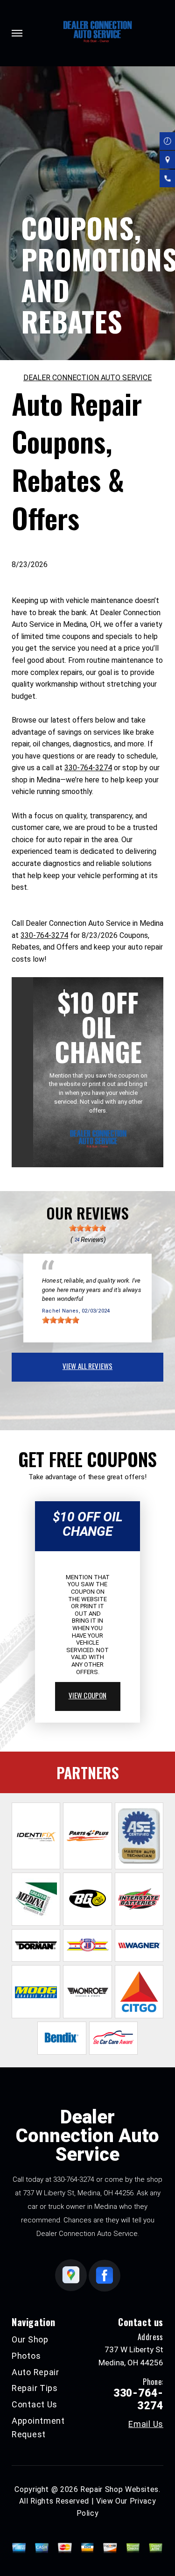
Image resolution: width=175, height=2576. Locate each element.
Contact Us (35, 2404)
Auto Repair (35, 2372)
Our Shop (30, 2339)
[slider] (88, 1228)
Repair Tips (35, 2388)
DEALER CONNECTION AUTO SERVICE (87, 378)
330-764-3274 (88, 768)
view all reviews (87, 1366)
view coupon (88, 1695)
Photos (26, 2356)
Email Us (146, 2424)
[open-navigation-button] (17, 33)
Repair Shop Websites (119, 2489)
